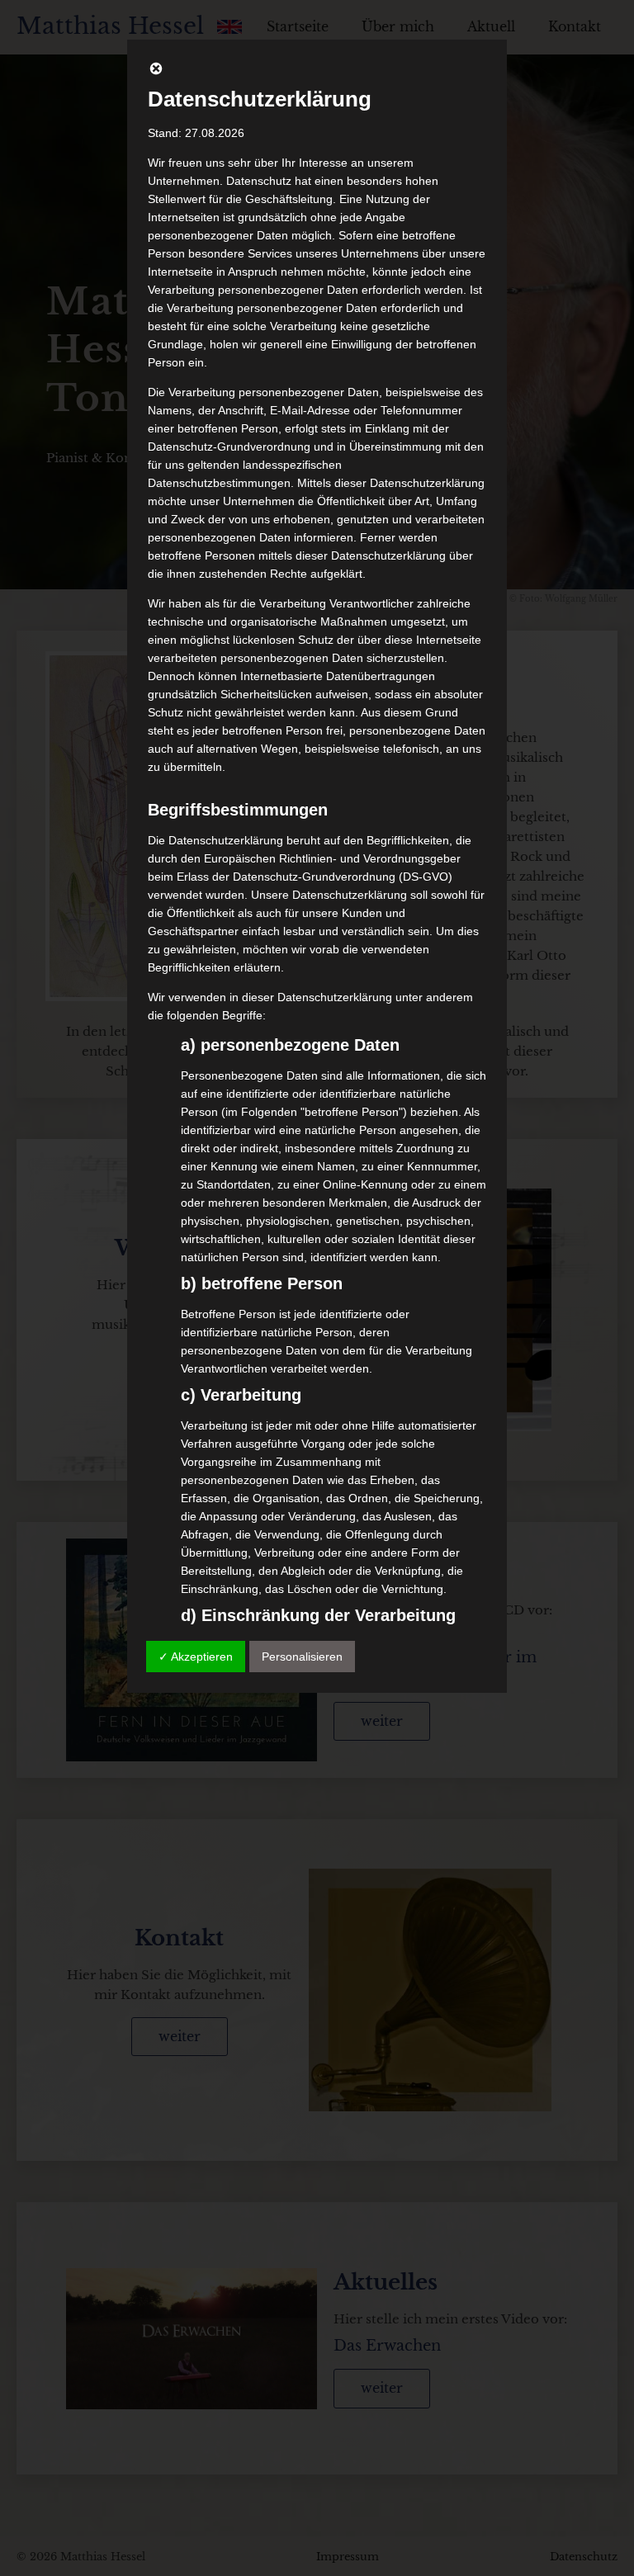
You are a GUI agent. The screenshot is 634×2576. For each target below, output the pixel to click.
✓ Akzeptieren (196, 1657)
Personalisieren (302, 1657)
